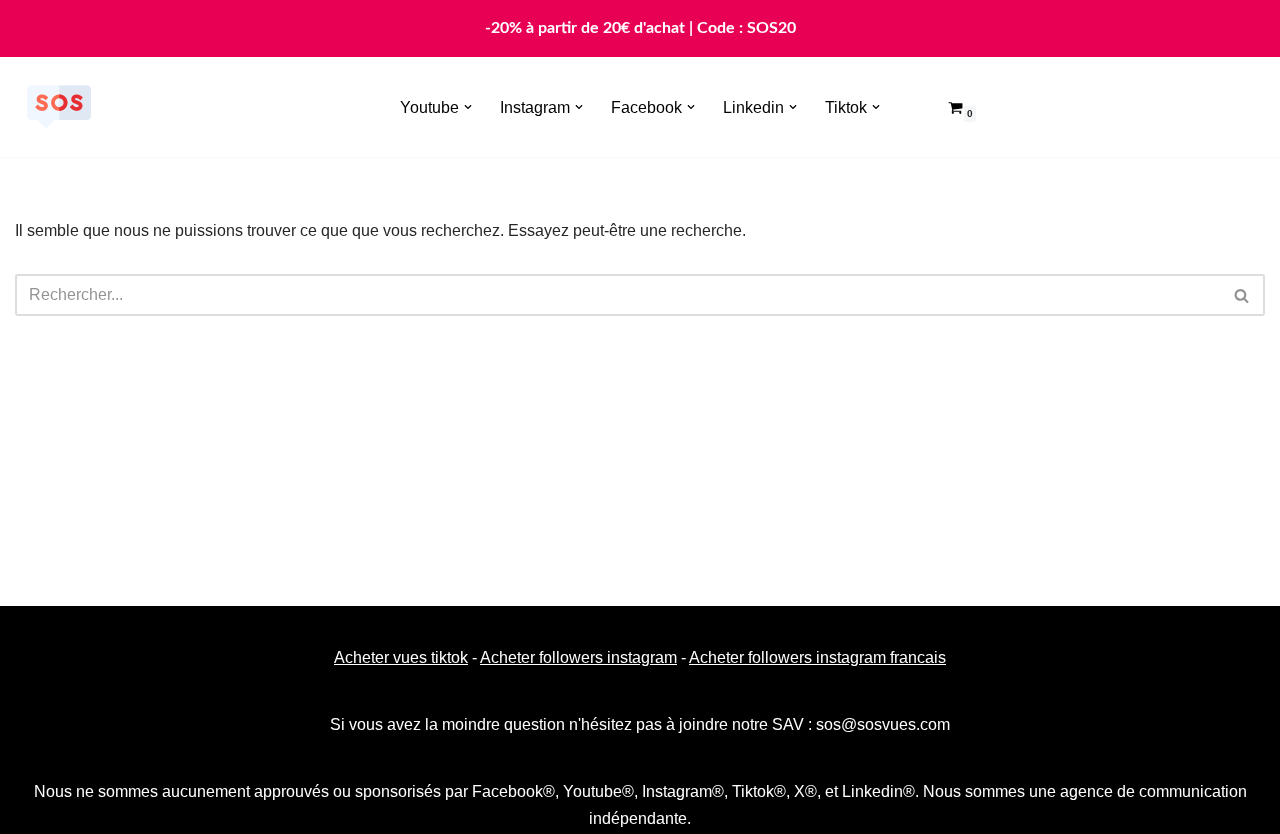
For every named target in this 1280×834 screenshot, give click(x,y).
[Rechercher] (1242, 295)
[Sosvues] (59, 107)
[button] (468, 107)
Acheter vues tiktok (401, 657)
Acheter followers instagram (578, 657)
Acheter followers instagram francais (817, 657)
